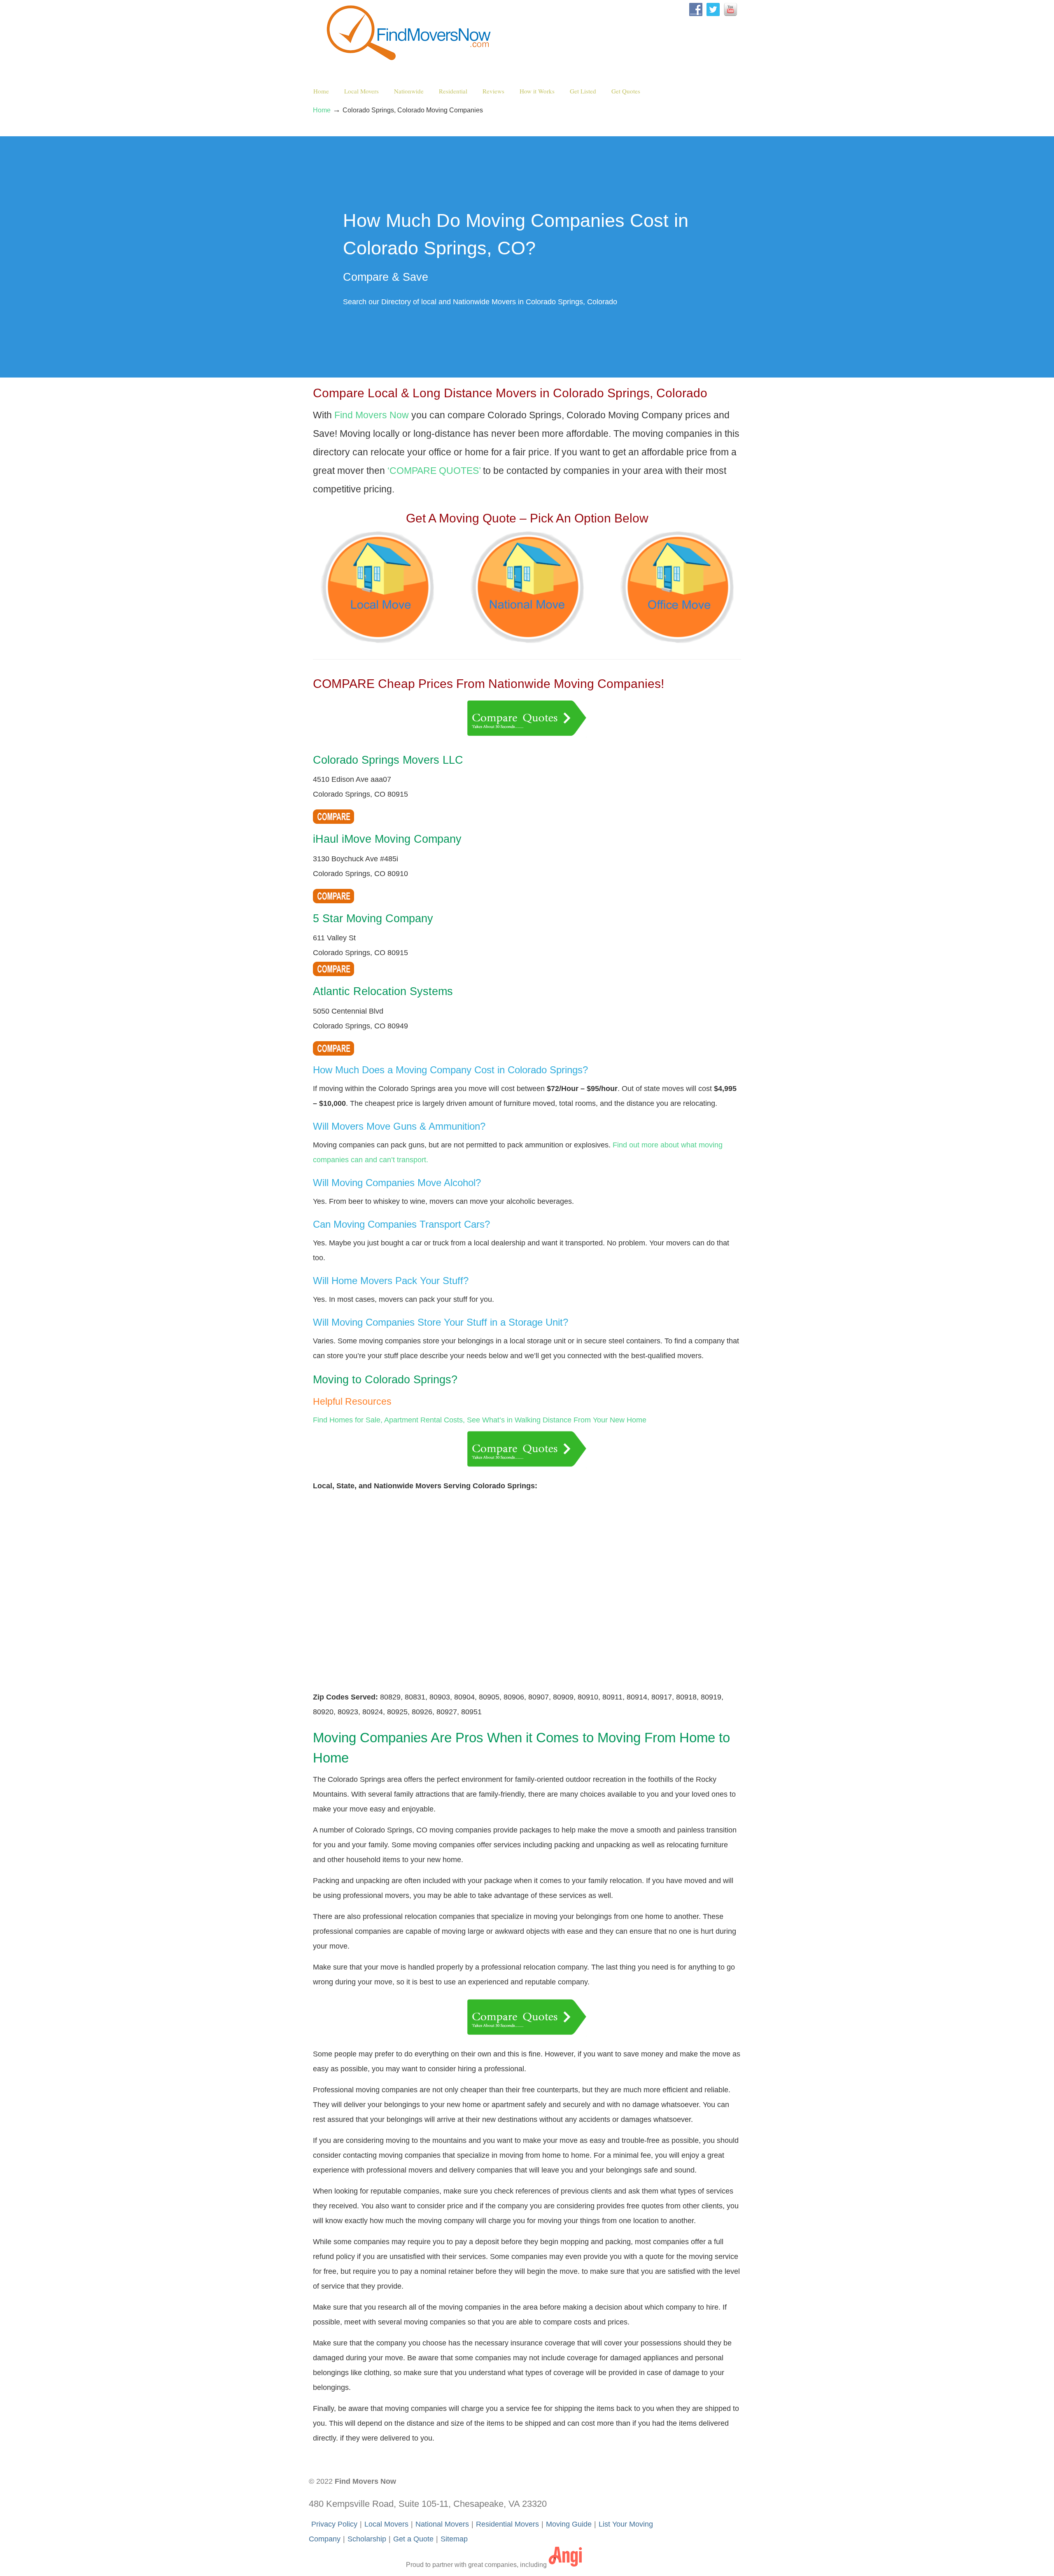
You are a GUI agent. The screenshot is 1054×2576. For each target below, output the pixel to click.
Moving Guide (569, 2524)
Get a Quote (413, 2539)
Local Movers (386, 2524)
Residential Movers (507, 2524)
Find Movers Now (411, 33)
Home (322, 110)
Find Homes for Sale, (348, 1420)
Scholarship (367, 2539)
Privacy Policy (334, 2524)
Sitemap (454, 2539)
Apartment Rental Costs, (424, 1420)
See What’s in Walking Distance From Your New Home (557, 1420)
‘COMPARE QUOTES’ (434, 471)
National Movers (442, 2524)
